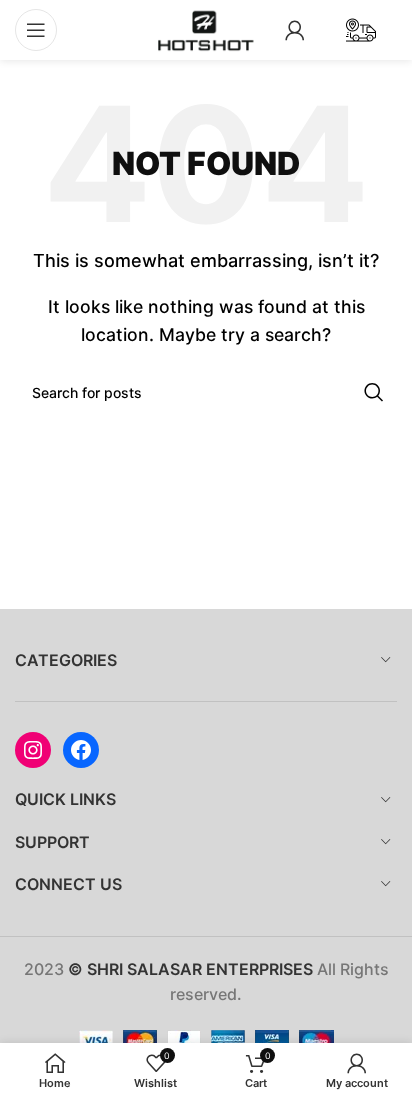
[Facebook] (81, 750)
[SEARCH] (374, 392)
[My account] (295, 30)
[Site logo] (206, 28)
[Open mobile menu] (36, 30)
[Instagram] (33, 750)
